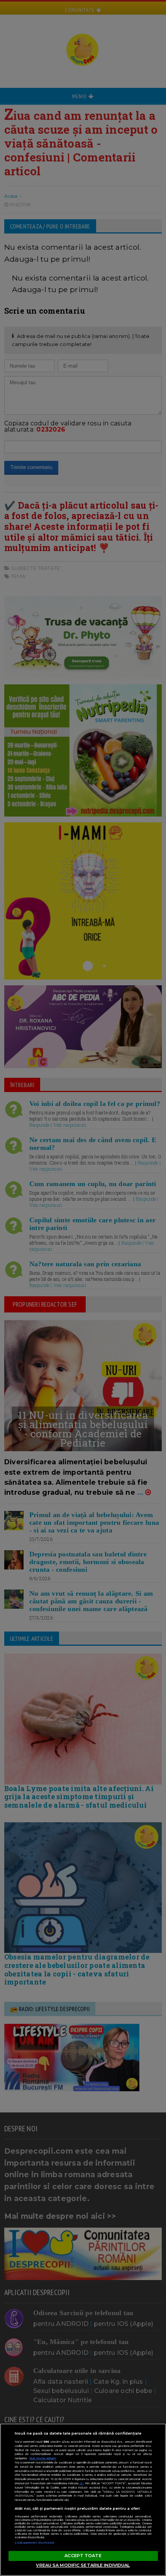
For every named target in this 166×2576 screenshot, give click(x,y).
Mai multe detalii (43, 2458)
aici (81, 2483)
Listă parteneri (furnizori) (35, 2543)
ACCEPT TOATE (83, 2556)
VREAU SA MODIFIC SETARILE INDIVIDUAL (83, 2565)
